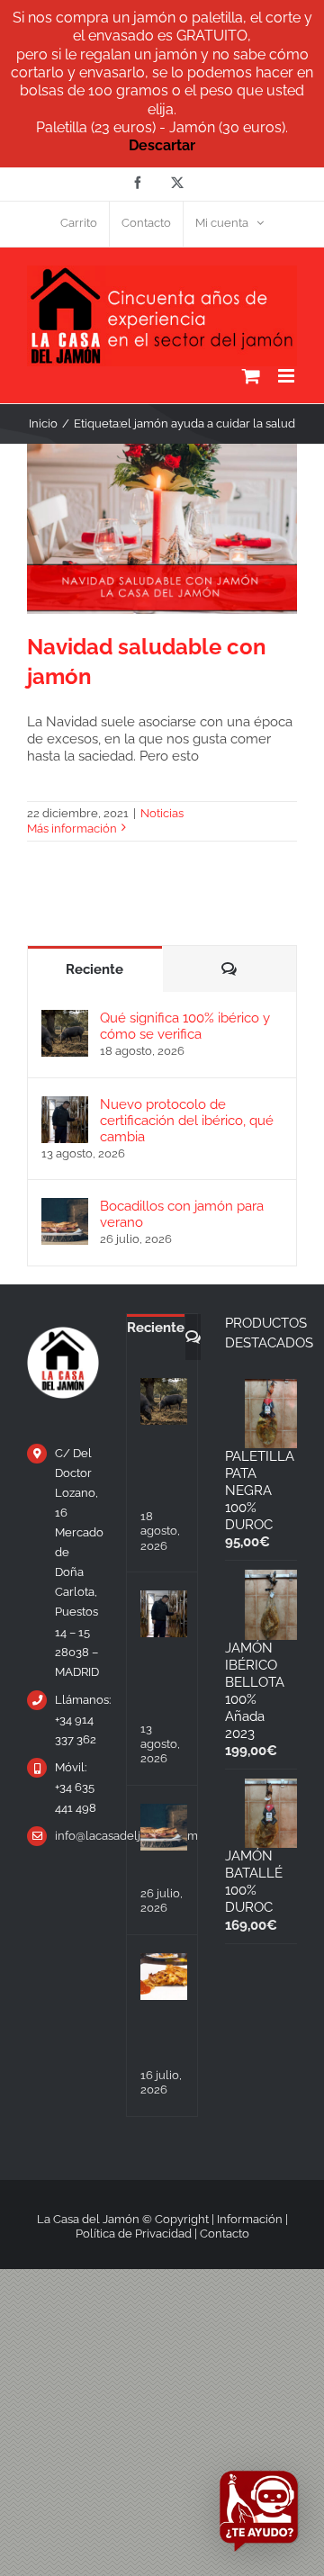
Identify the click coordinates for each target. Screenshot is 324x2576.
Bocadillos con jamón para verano (182, 1214)
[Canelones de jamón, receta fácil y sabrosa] (164, 1977)
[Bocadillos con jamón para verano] (65, 1206)
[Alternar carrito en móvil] (251, 376)
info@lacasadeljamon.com (77, 1836)
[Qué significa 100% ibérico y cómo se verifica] (65, 1018)
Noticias (162, 813)
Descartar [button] (162, 145)
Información (250, 2219)
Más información (72, 829)
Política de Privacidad (134, 2234)
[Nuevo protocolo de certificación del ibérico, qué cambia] (65, 1104)
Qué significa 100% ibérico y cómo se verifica (185, 1026)
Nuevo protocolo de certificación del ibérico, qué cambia (187, 1121)
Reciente (94, 969)
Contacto (225, 2234)
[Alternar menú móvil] (288, 376)
